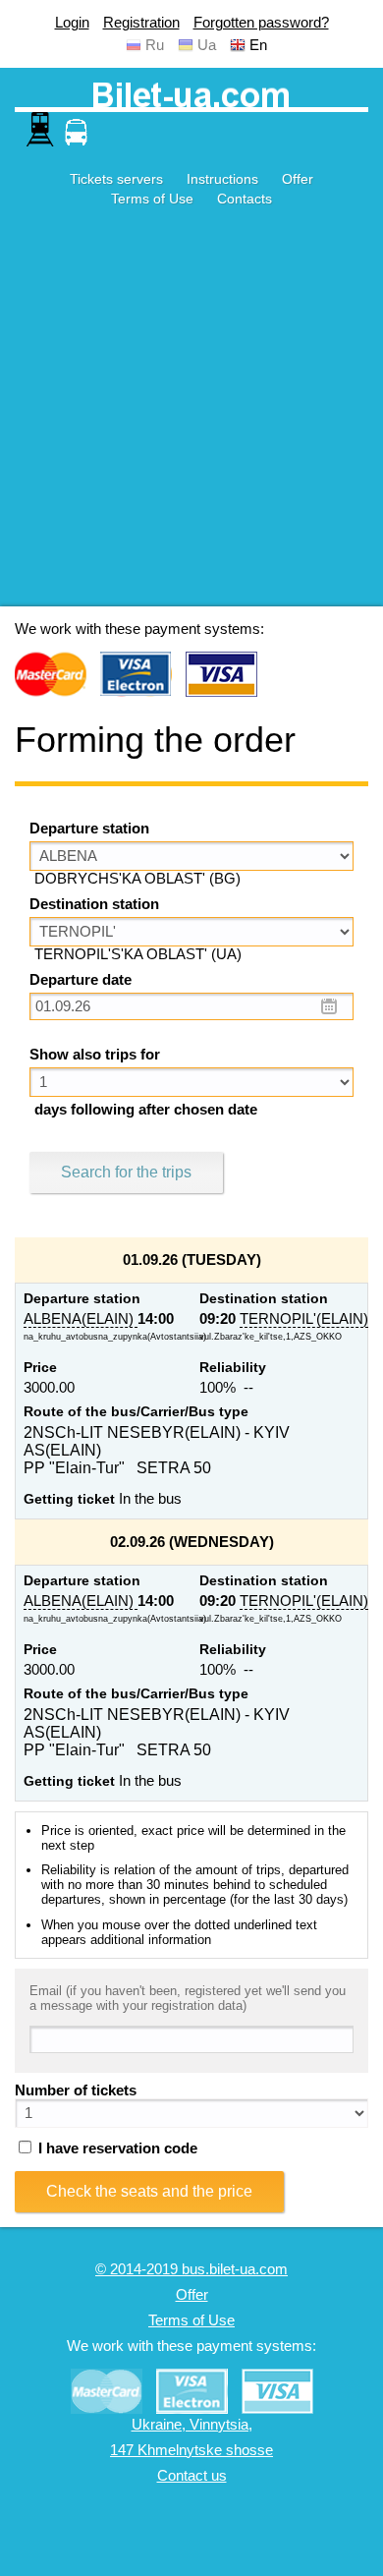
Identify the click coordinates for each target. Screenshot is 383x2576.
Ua (207, 45)
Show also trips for (95, 1055)
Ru (155, 45)
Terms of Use (152, 199)
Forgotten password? (261, 23)
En (258, 45)
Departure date (81, 980)
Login (72, 23)
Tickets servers (116, 179)
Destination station (94, 904)
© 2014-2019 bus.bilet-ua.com (191, 2269)
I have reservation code (116, 2148)
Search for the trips (126, 1172)
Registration (141, 23)
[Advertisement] (191, 415)
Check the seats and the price (149, 2191)
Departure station (89, 829)
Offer (298, 179)
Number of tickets (76, 2090)
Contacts (245, 199)
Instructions (222, 179)
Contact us (192, 2476)
